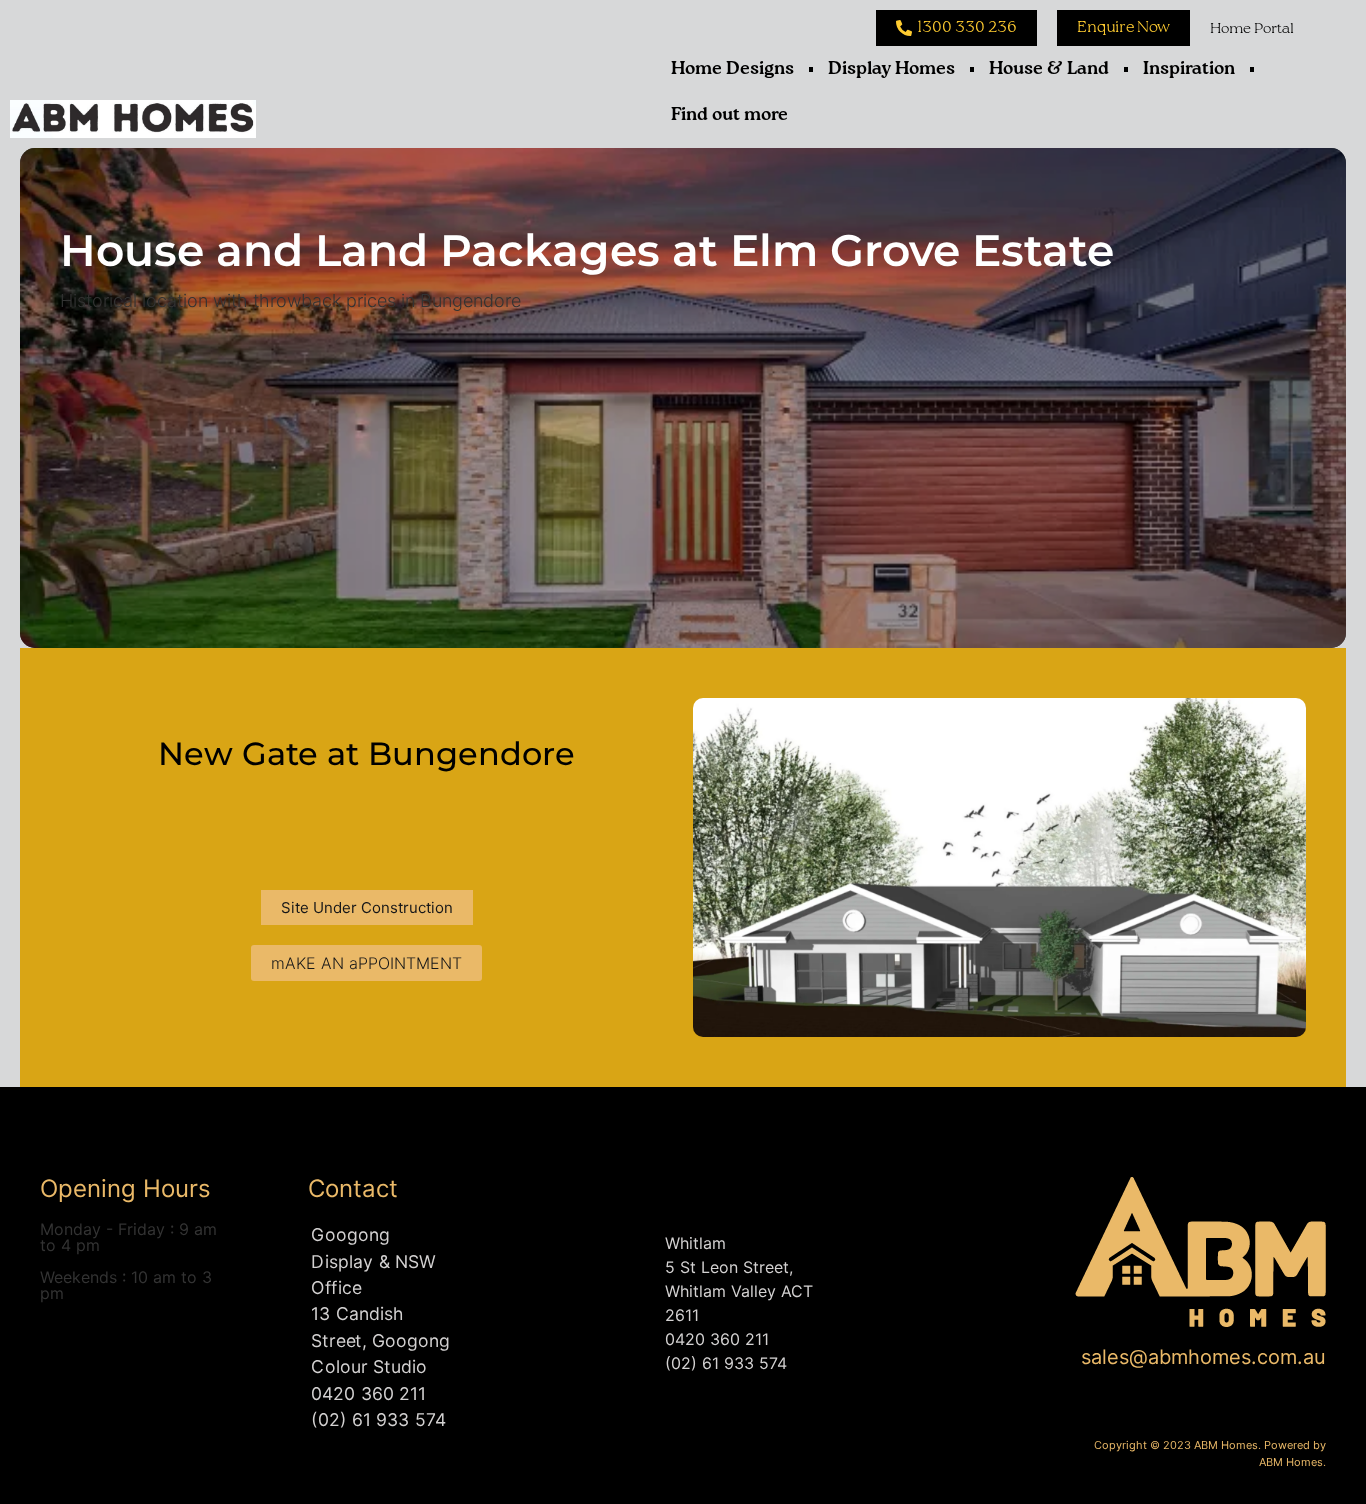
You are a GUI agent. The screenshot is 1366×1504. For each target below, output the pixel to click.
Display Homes (891, 69)
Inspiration (1189, 69)
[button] (367, 907)
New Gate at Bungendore (366, 753)
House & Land (1049, 69)
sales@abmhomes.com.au (1203, 1357)
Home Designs (732, 69)
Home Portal (1252, 28)
